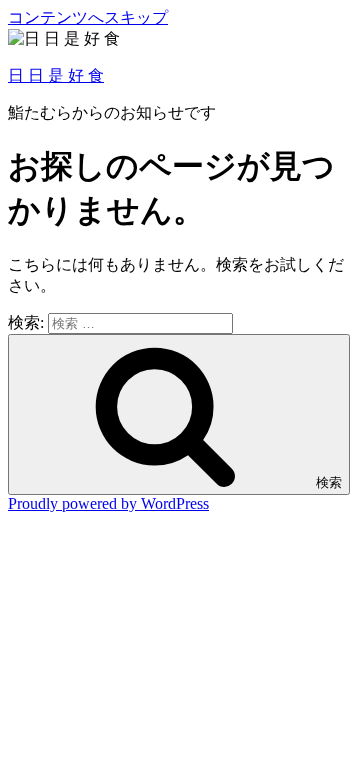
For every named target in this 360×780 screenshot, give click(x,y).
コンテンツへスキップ (88, 17)
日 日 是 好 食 (56, 75)
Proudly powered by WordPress (108, 503)
